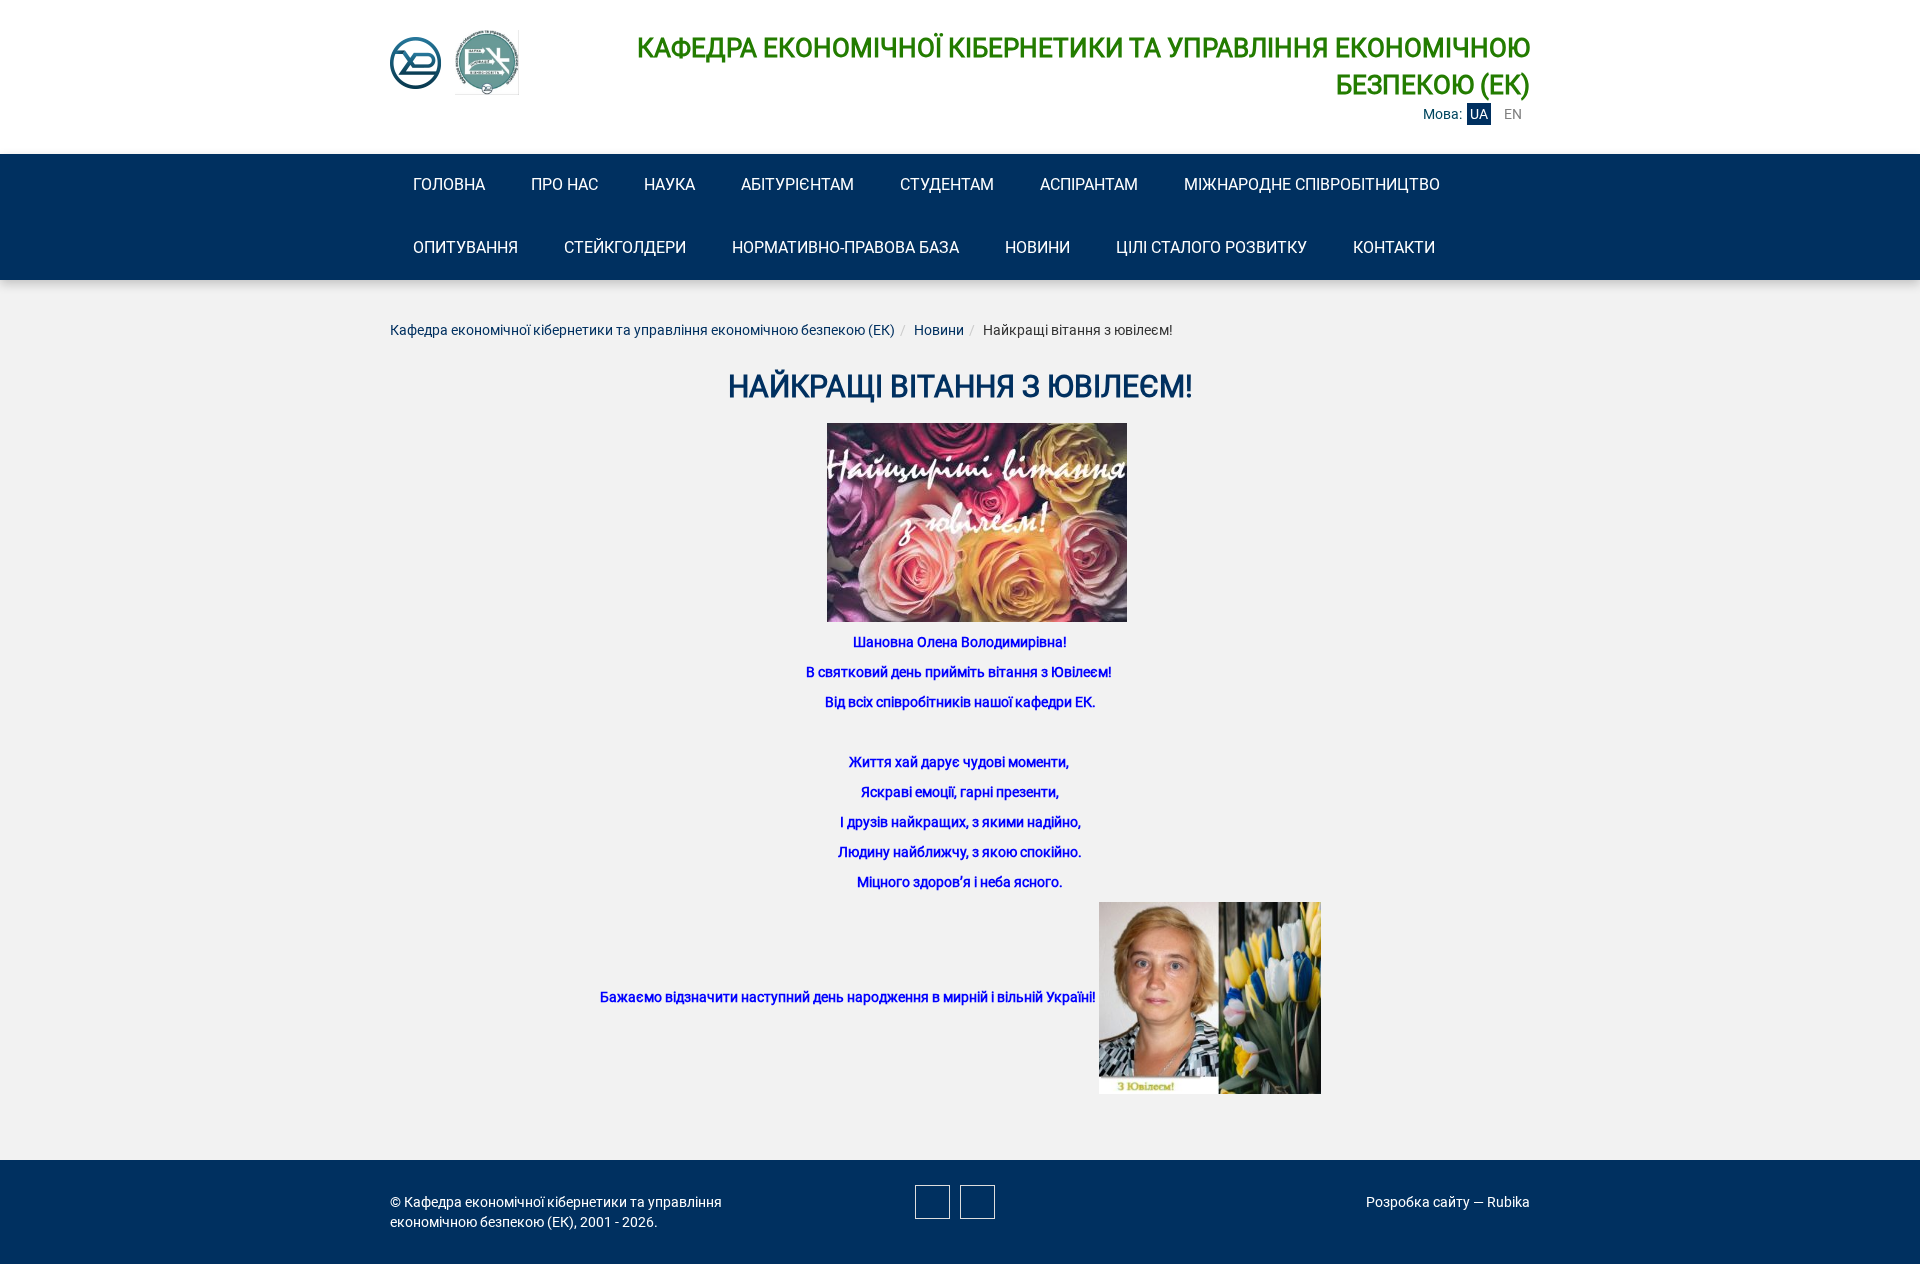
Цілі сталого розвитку (1211, 247)
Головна (449, 184)
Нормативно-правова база (845, 247)
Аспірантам (1089, 184)
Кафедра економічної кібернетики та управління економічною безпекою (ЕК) (642, 330)
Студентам (947, 184)
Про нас (564, 184)
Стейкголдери (625, 247)
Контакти (1394, 247)
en (1513, 114)
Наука (669, 184)
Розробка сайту (1418, 1202)
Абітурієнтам (797, 184)
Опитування (465, 247)
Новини (1037, 247)
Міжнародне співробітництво (1312, 184)
